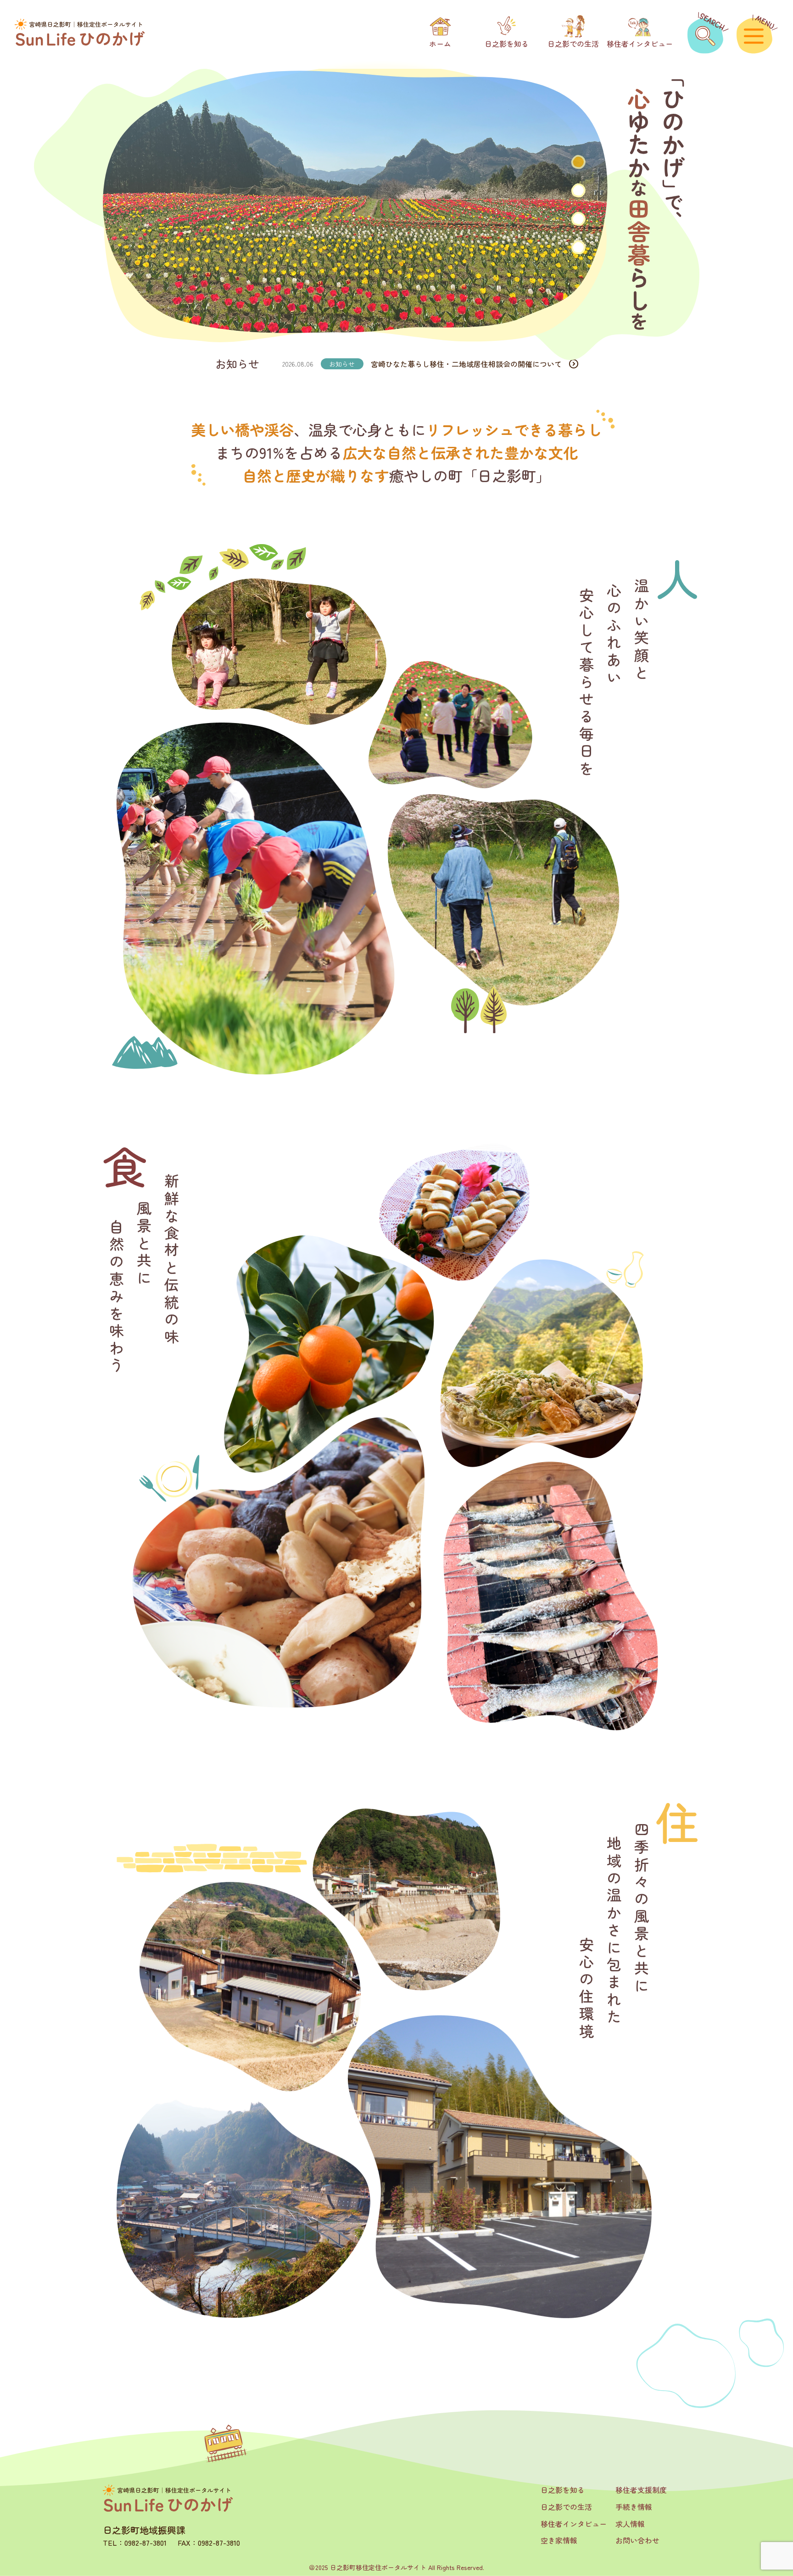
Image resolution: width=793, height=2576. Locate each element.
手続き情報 (634, 2507)
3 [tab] (578, 219)
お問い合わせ (637, 2540)
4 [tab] (578, 247)
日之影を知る (563, 2490)
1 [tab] (578, 162)
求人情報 (630, 2524)
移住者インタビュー (574, 2524)
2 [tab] (578, 190)
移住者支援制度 (641, 2490)
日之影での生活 (566, 2507)
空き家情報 (559, 2540)
